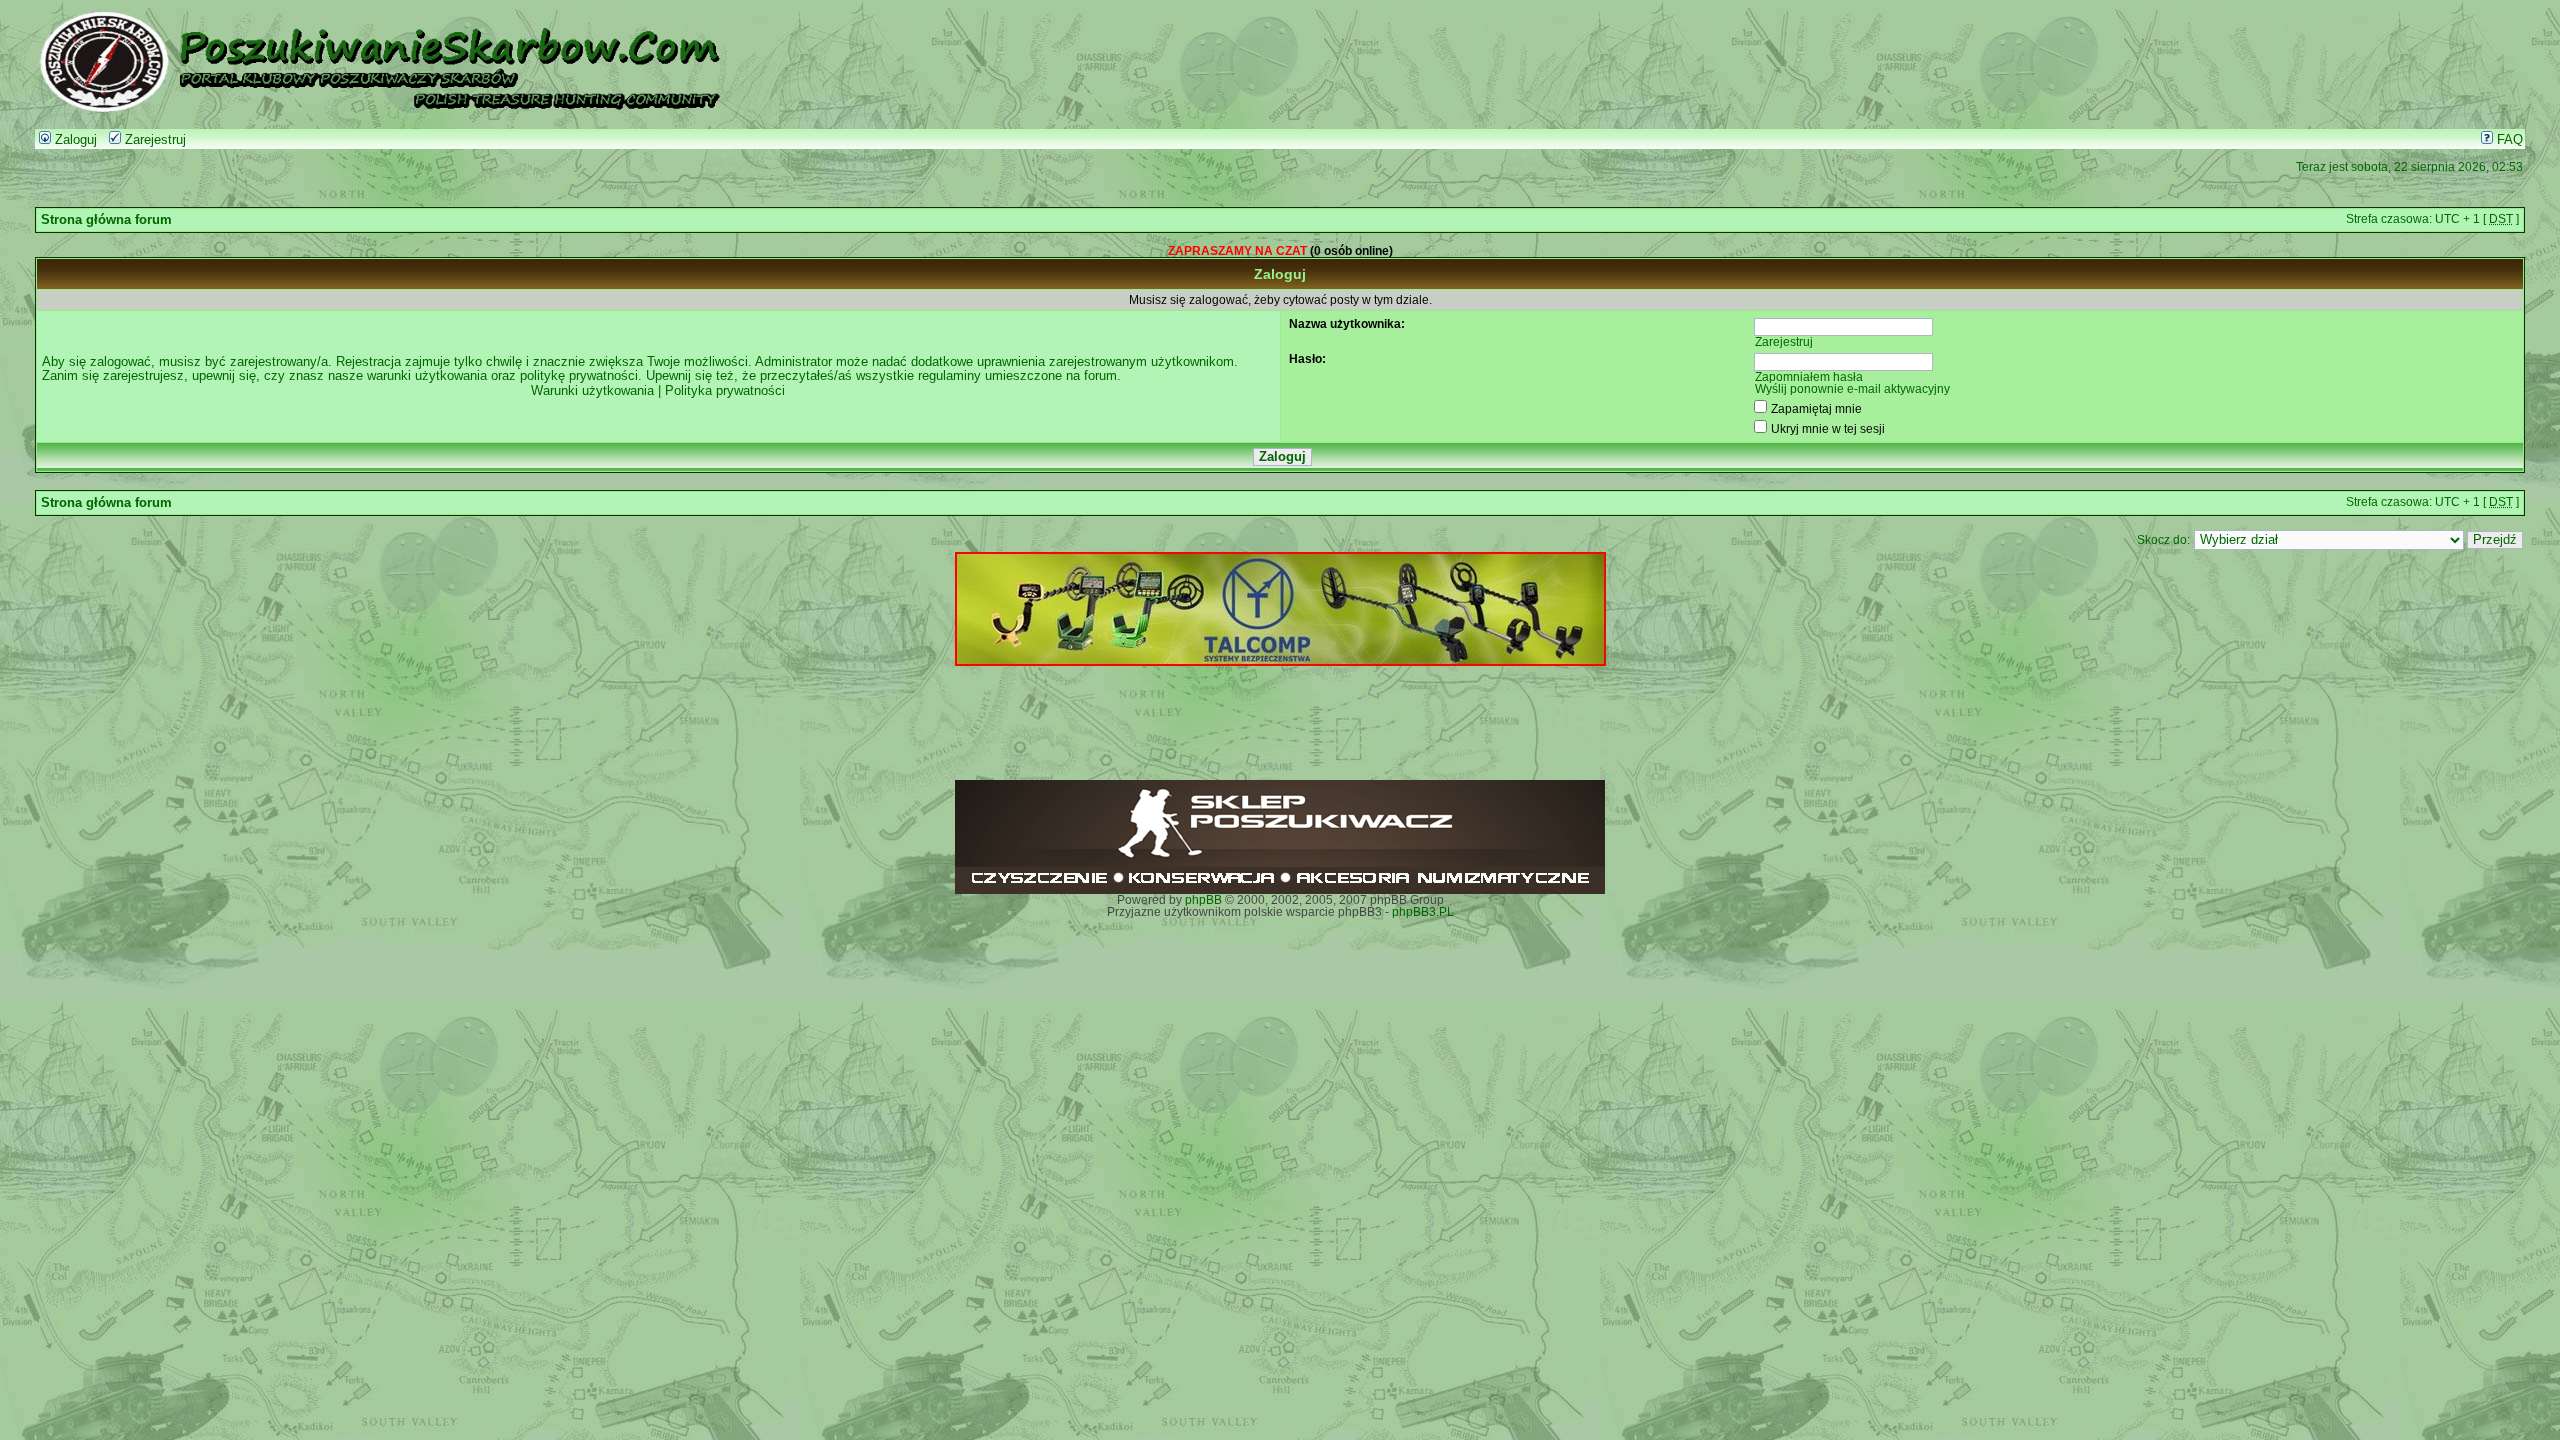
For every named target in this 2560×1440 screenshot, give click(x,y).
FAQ (2508, 140)
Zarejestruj (153, 140)
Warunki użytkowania (592, 391)
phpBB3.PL (1423, 912)
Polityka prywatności (725, 391)
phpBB (1203, 900)
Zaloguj (74, 140)
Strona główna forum (106, 220)
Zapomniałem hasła (1809, 377)
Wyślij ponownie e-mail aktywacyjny (1852, 389)
